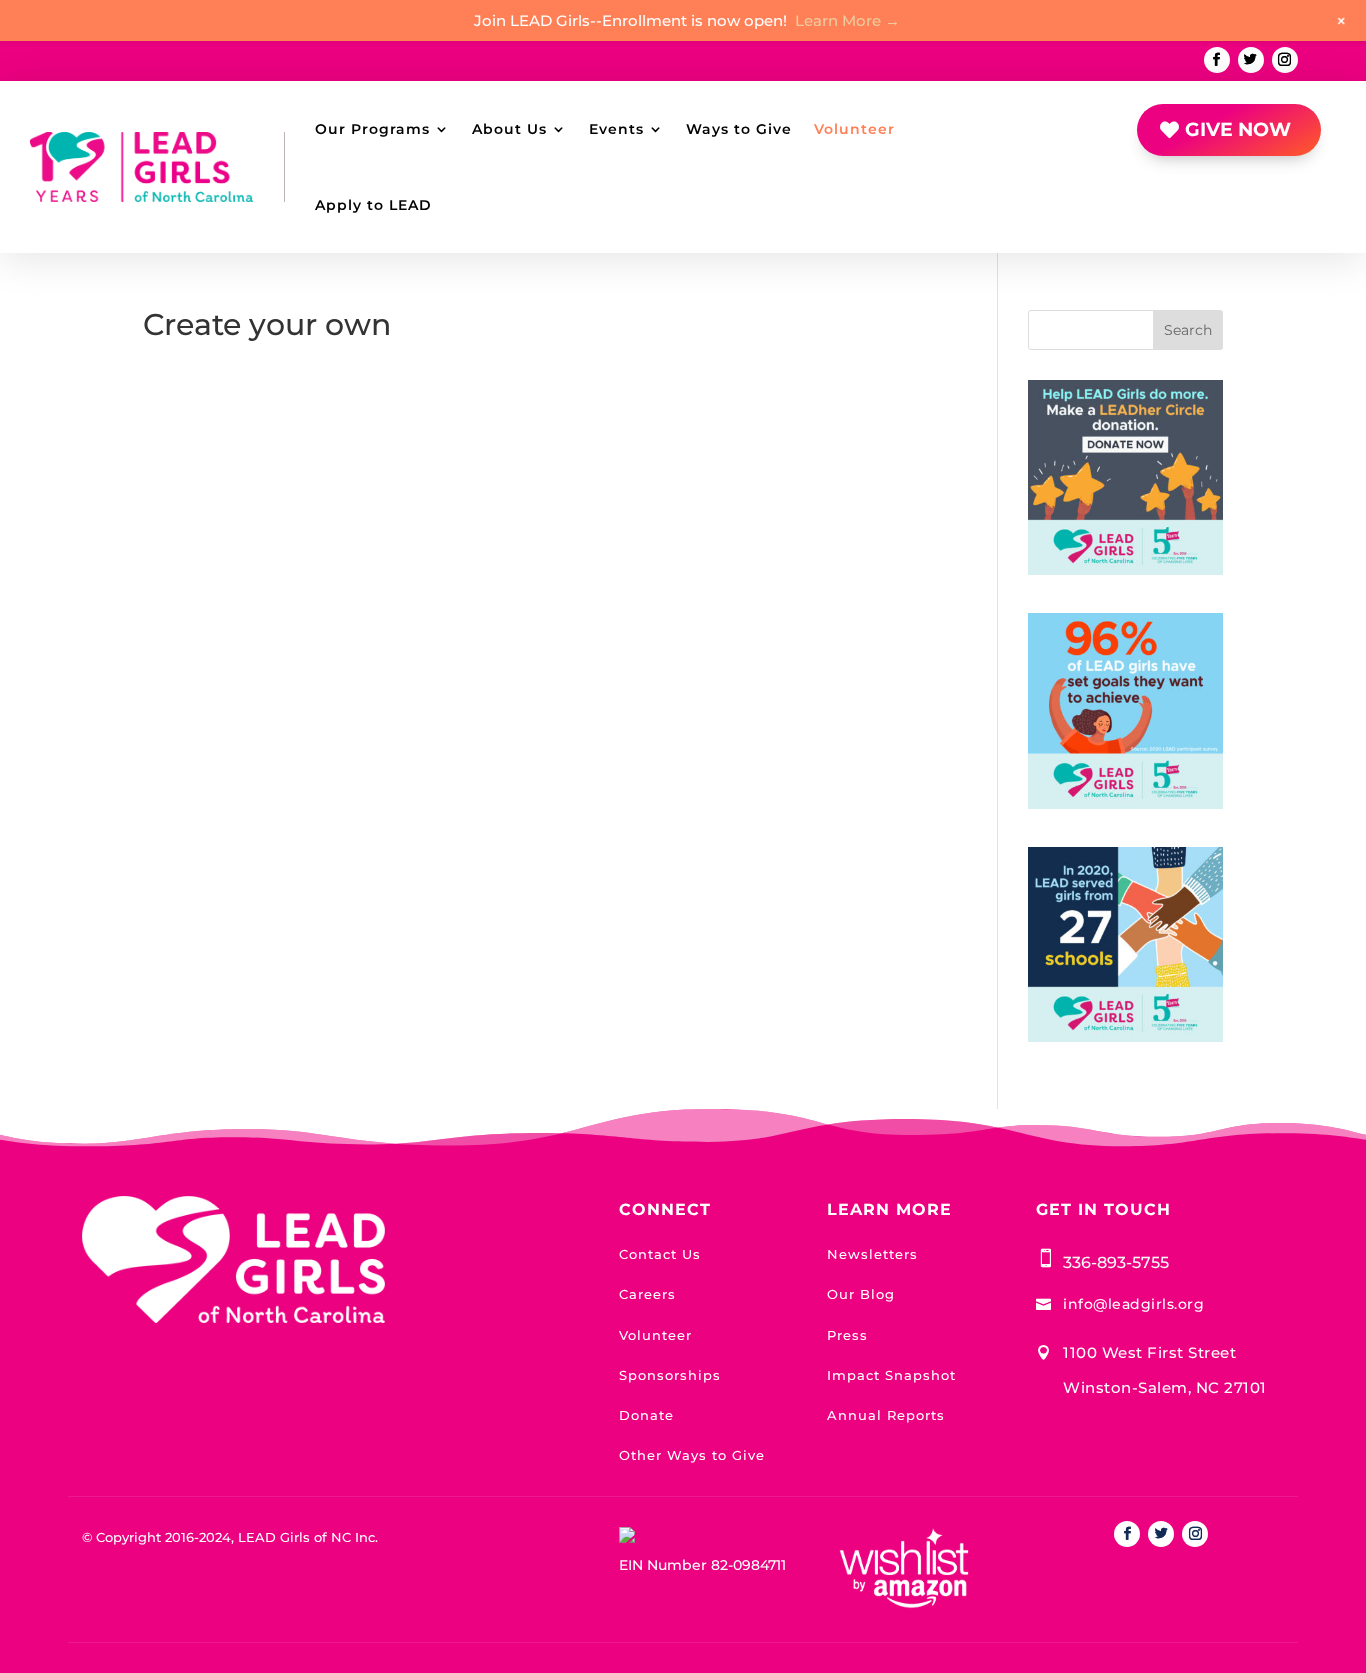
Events (616, 129)
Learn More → (847, 20)
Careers (647, 1294)
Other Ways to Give (692, 1455)
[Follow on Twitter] (1251, 60)
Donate (646, 1415)
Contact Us (660, 1254)
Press (847, 1335)
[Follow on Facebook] (1217, 60)
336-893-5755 (1116, 1262)
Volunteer (854, 129)
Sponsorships (670, 1375)
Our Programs (372, 129)
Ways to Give (739, 129)
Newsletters (872, 1254)
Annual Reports (886, 1415)
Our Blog (861, 1294)
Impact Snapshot (891, 1375)
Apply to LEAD (373, 205)
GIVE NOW (1238, 129)
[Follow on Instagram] (1285, 60)
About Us (509, 129)
